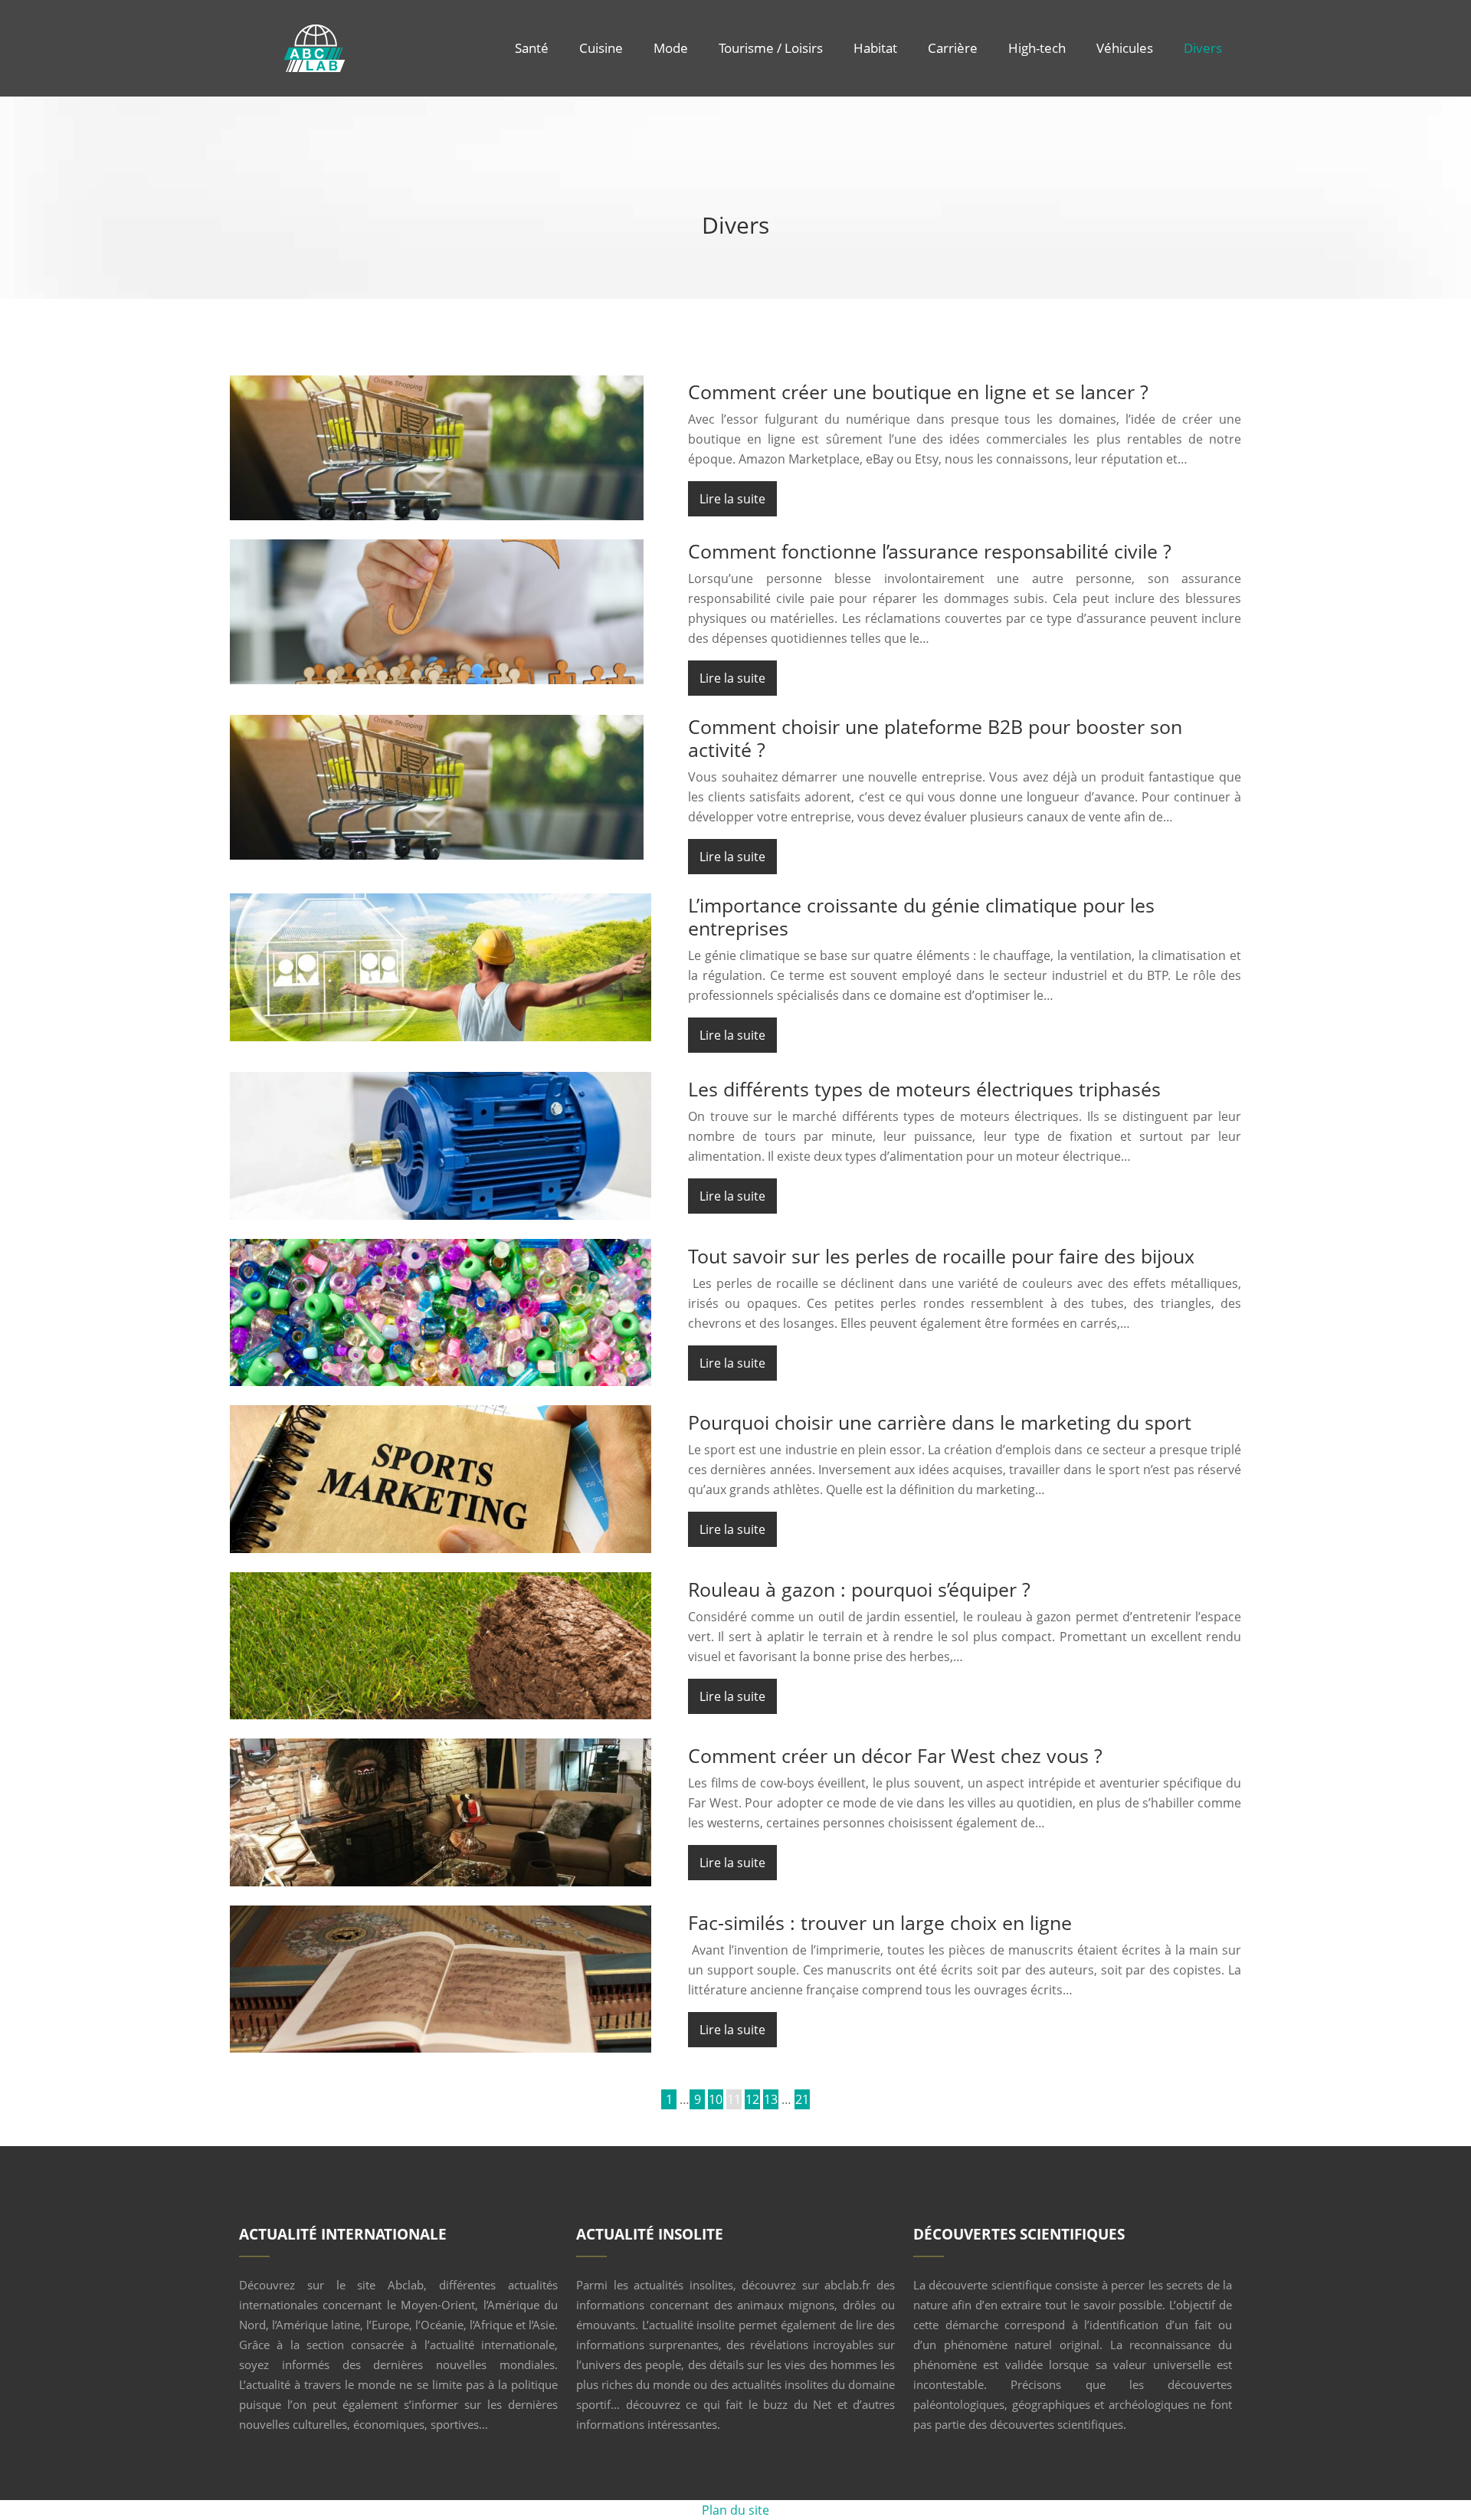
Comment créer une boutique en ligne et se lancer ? (918, 392)
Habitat (875, 48)
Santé (532, 48)
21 (802, 2099)
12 (752, 2099)
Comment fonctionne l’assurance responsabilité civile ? (930, 551)
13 (771, 2099)
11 (734, 2099)
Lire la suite (732, 499)
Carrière (953, 48)
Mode (671, 48)
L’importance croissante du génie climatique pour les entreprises (921, 916)
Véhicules (1125, 48)
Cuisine (601, 48)
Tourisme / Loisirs (771, 48)
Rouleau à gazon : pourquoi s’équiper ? (859, 1589)
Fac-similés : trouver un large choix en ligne (880, 1922)
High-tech (1037, 48)
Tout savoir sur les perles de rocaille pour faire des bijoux (941, 1256)
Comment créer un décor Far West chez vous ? (895, 1755)
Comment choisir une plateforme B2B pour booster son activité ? (935, 738)
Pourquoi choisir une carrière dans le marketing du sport (940, 1422)
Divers (1203, 48)
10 (716, 2099)
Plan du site (735, 2510)
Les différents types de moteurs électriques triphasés (924, 1089)
